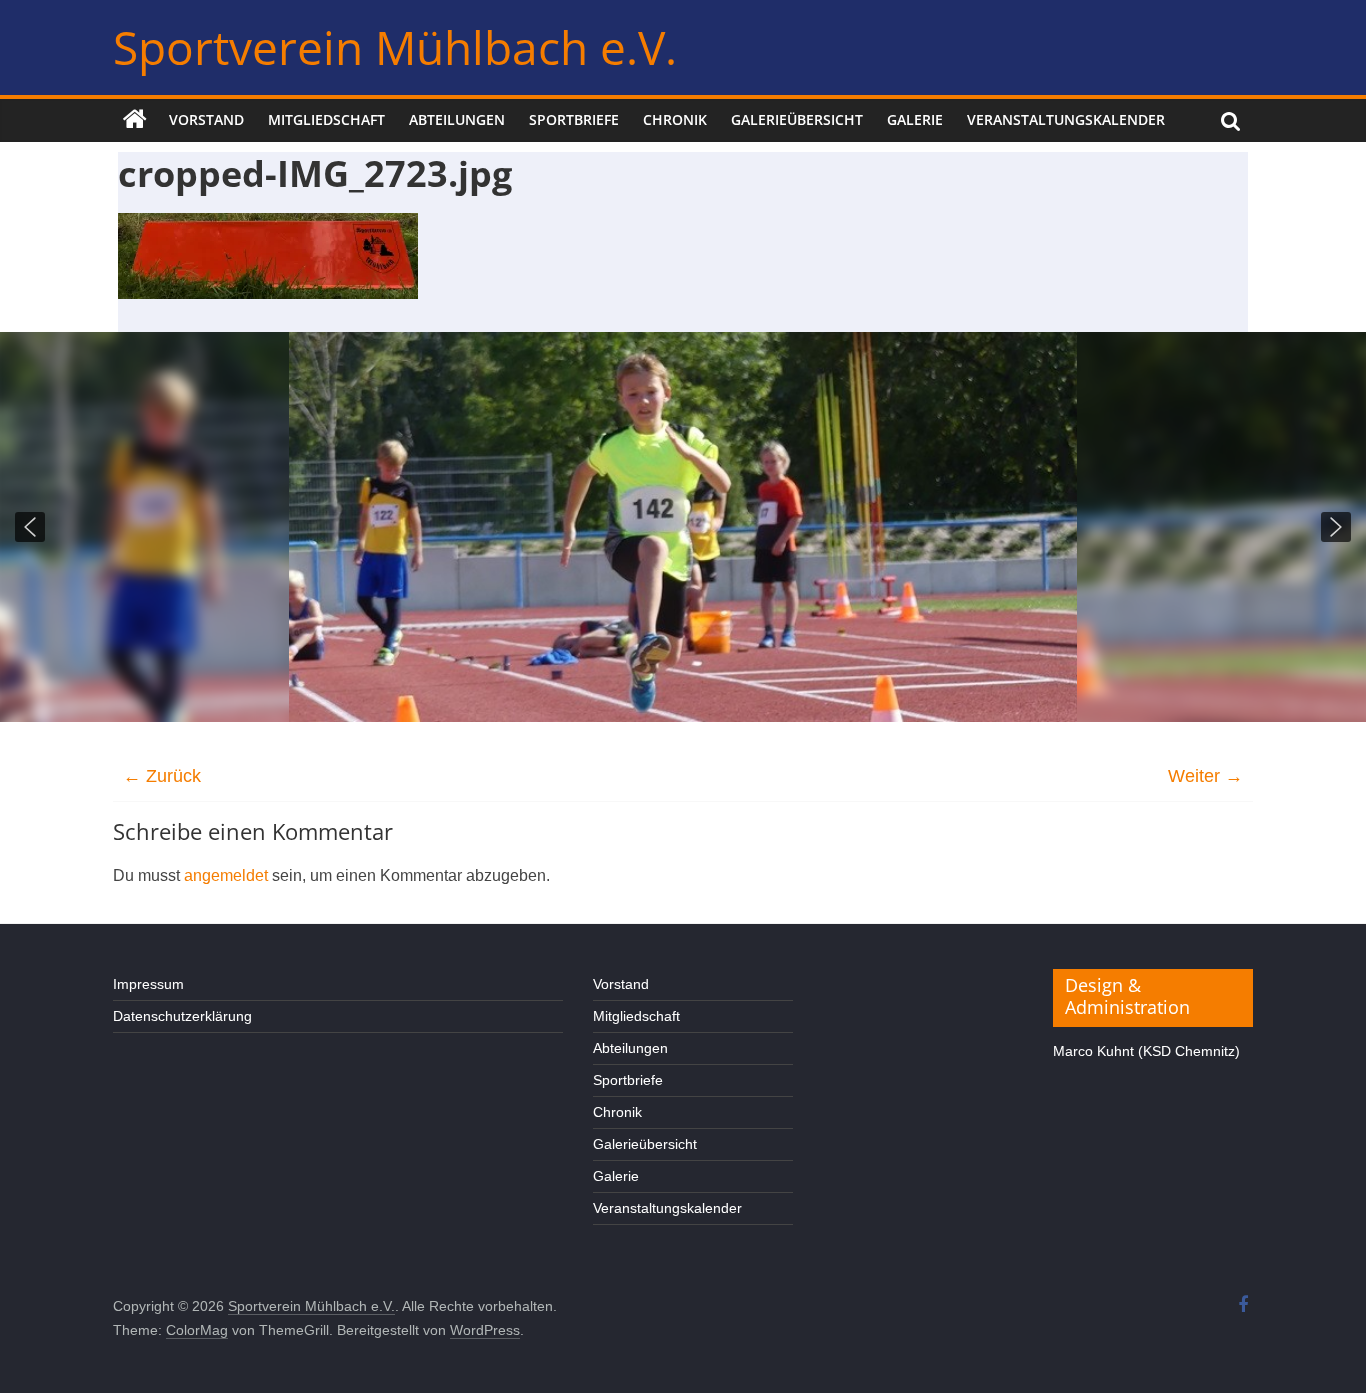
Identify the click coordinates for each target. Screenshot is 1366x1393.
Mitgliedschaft (326, 119)
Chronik (675, 119)
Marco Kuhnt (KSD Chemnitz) (1146, 1051)
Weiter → (1205, 776)
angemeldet (226, 875)
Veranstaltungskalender (1066, 119)
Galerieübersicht (797, 119)
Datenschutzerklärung (182, 1016)
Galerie (915, 119)
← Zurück (162, 776)
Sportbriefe (574, 119)
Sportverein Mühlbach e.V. (395, 47)
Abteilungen (457, 119)
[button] (30, 527)
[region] (683, 527)
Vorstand (206, 119)
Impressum (148, 984)
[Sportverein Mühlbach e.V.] (135, 120)
